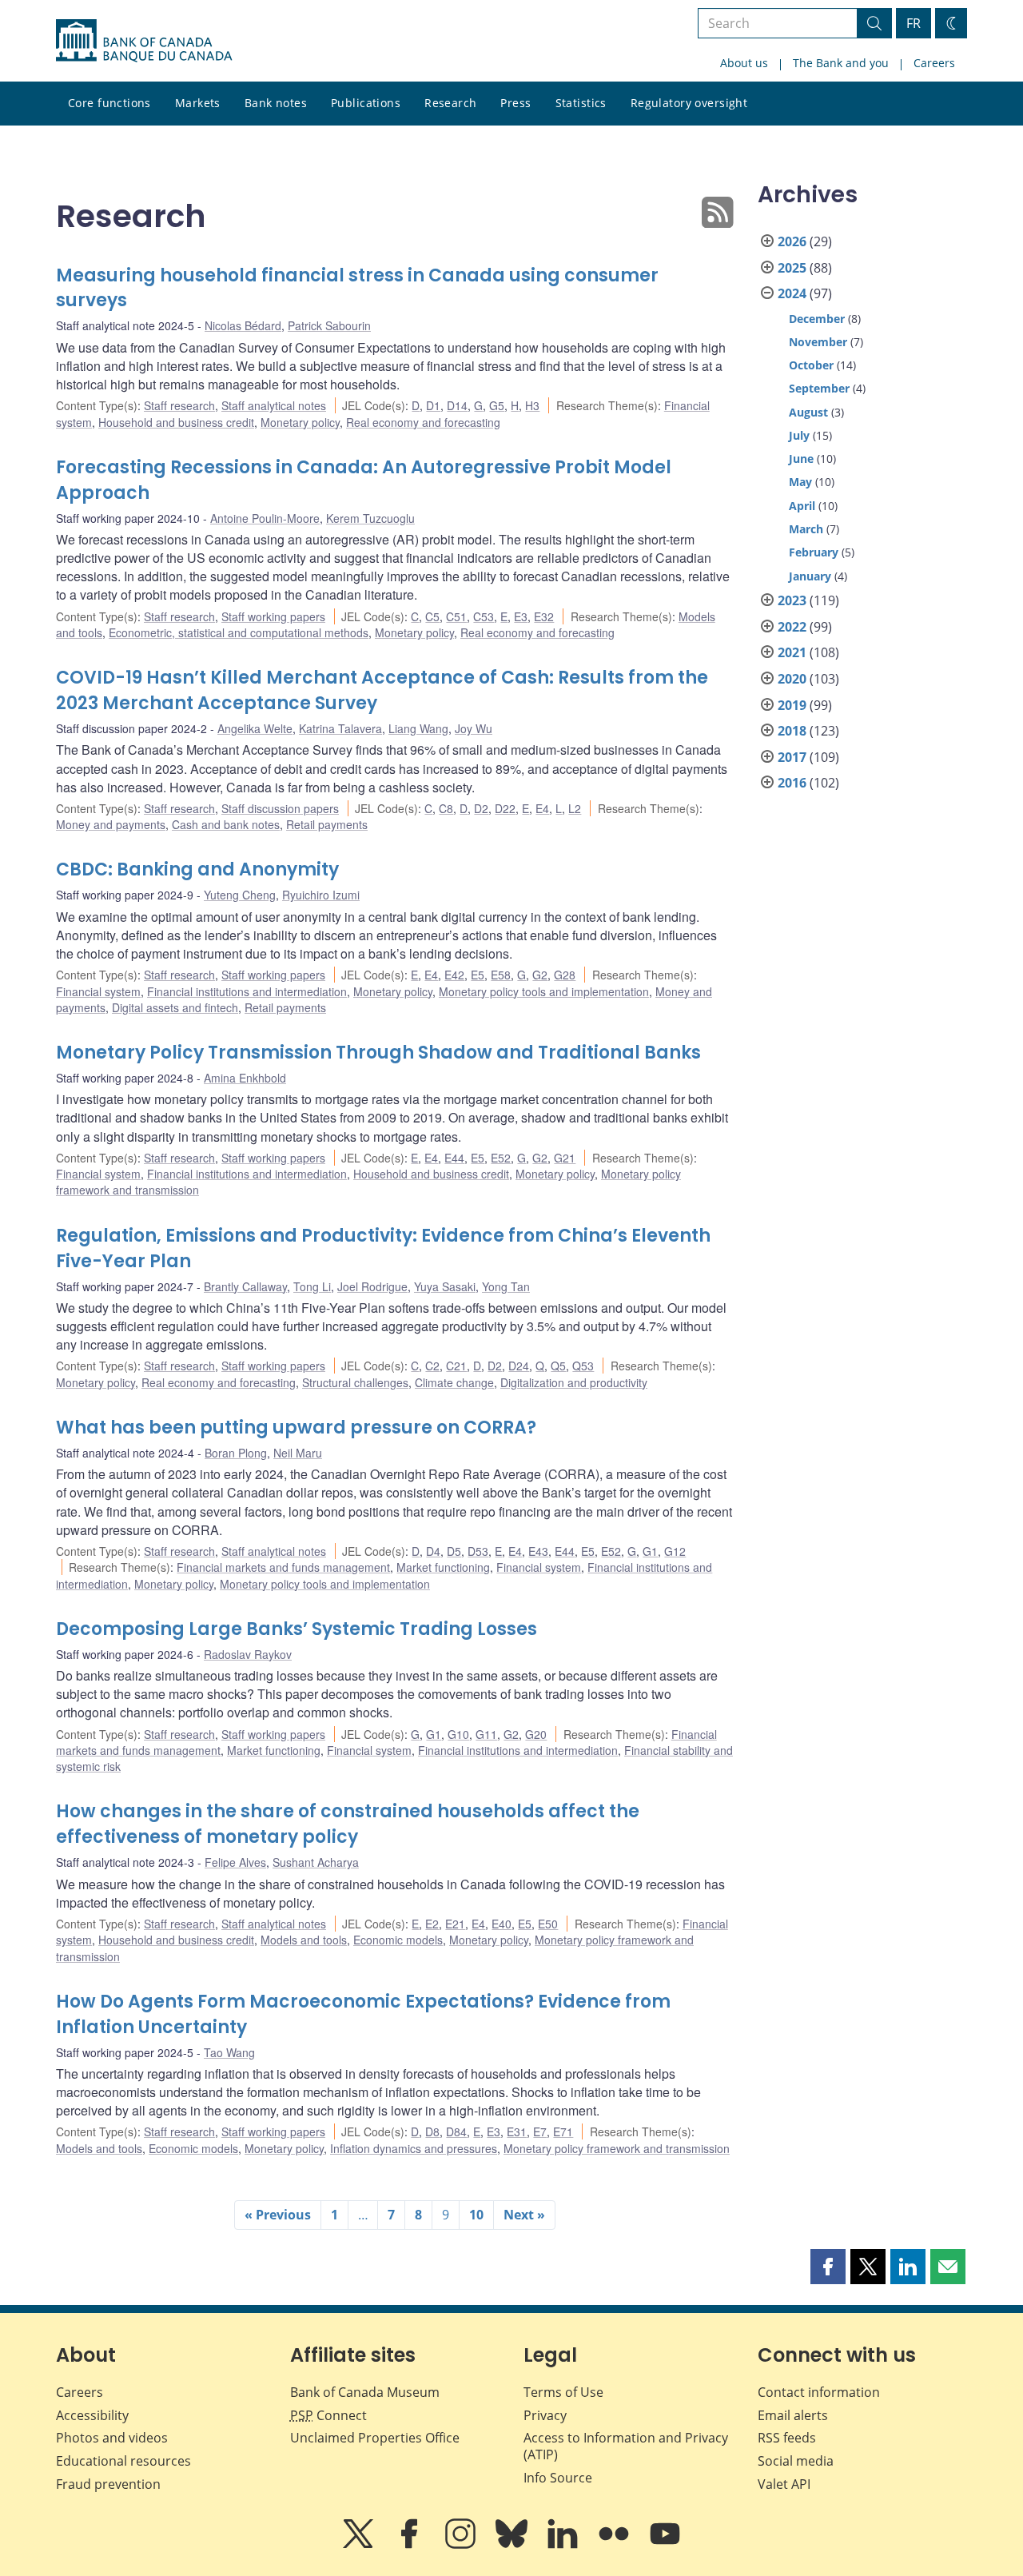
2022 (792, 627)
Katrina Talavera (340, 728)
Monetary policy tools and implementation (544, 991)
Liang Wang (418, 728)
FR (914, 23)
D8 (432, 2131)
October (811, 365)
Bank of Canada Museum (365, 2392)
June (801, 459)
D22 (505, 808)
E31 (517, 2131)
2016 (792, 783)
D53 (478, 1551)
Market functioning (443, 1567)
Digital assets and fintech (175, 1007)
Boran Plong (236, 1453)
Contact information (819, 2392)
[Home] (144, 41)
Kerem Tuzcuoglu (370, 518)
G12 (675, 1551)
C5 (432, 616)
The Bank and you (841, 63)
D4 (433, 1551)
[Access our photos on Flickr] (615, 2545)
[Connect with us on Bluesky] (513, 2545)
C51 (456, 616)
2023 (792, 600)
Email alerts (793, 2415)
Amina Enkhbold (245, 1078)
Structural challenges (355, 1382)
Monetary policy (300, 422)
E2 (432, 1924)
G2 (540, 975)
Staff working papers (273, 616)
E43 (538, 1551)
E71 (563, 2131)
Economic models (398, 1940)
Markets (198, 103)
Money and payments (111, 824)
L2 (575, 808)
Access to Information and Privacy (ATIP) (626, 2446)
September (819, 388)
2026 (792, 241)
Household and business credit (176, 422)
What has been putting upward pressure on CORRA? (296, 1428)
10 (476, 2215)
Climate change (454, 1382)
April (802, 506)
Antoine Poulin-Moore (265, 518)
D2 (481, 808)
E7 (540, 2131)
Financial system (98, 991)
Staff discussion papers (280, 808)
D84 (456, 2131)
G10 (458, 1734)
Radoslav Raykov (248, 1654)
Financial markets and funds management (283, 1567)
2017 (792, 757)
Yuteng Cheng (240, 895)
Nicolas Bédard (243, 325)
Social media (796, 2461)
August (808, 412)
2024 (792, 293)
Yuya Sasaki (445, 1286)
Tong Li (312, 1286)
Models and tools (304, 1940)
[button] (828, 2267)
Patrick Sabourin (329, 325)
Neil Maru (298, 1453)
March (806, 529)
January (810, 576)
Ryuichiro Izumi (321, 895)
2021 (792, 652)
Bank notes (276, 103)
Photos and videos (112, 2438)
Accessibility (92, 2415)
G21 (565, 1158)
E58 (501, 975)
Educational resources (123, 2461)
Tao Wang (229, 2052)
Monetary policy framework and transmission (617, 2148)
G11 (486, 1734)
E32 (544, 616)
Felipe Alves (235, 1862)
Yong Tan (506, 1286)
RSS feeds (787, 2438)
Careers (934, 63)
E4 (542, 808)
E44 (454, 1158)
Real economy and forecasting (423, 422)
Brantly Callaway (245, 1286)
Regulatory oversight (689, 103)
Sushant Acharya (316, 1862)
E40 (502, 1924)
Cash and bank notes (226, 824)
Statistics (581, 103)
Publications (366, 103)
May (800, 482)
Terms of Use (563, 2392)
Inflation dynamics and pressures (414, 2148)
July (799, 435)
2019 (792, 705)
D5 (454, 1551)
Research (450, 103)
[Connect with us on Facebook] (411, 2545)
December (817, 319)
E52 (501, 1158)
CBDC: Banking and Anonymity (197, 869)
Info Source (558, 2478)
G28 (565, 975)
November (818, 342)
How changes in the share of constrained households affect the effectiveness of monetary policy (348, 1824)
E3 (521, 616)
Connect (328, 2415)
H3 (532, 405)
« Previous (278, 2215)
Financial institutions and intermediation (247, 991)
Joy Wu (474, 728)
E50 (548, 1924)
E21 (455, 1924)
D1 (433, 405)
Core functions (109, 103)
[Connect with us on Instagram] (462, 2545)
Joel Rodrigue (372, 1286)
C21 (456, 1366)
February (814, 552)
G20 (536, 1734)
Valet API (784, 2484)
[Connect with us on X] (360, 2545)
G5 (497, 405)
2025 (792, 268)
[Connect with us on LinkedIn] (564, 2545)
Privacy (545, 2415)
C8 (446, 808)
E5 (478, 975)
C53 (484, 616)
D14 (457, 405)
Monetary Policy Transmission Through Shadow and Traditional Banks (378, 1053)
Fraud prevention (108, 2484)
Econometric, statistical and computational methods (239, 632)
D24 (519, 1366)
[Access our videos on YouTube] (665, 2545)
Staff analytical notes (274, 405)
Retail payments (327, 824)
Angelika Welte (255, 728)
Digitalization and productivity (574, 1382)
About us (744, 63)
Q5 (558, 1366)
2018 (792, 731)
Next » (524, 2215)
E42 (454, 975)
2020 (792, 679)
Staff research (179, 405)
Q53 (583, 1366)
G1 (650, 1551)
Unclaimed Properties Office (375, 2438)
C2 (432, 1366)
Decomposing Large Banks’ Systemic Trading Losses (297, 1629)
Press (515, 103)
